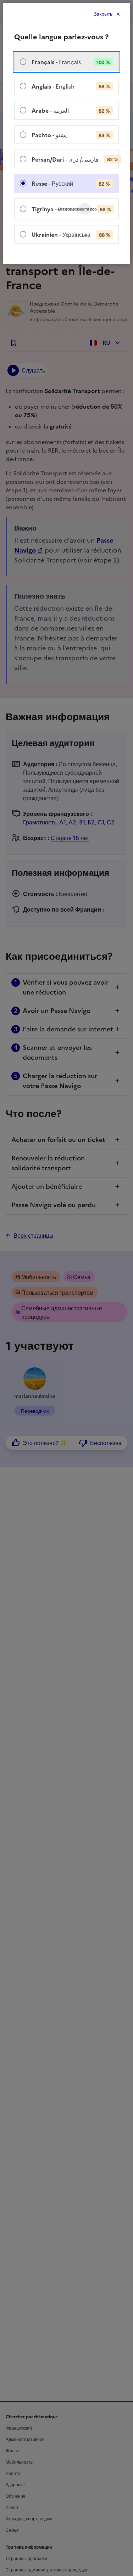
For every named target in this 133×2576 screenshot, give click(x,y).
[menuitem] (66, 62)
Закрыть (103, 14)
